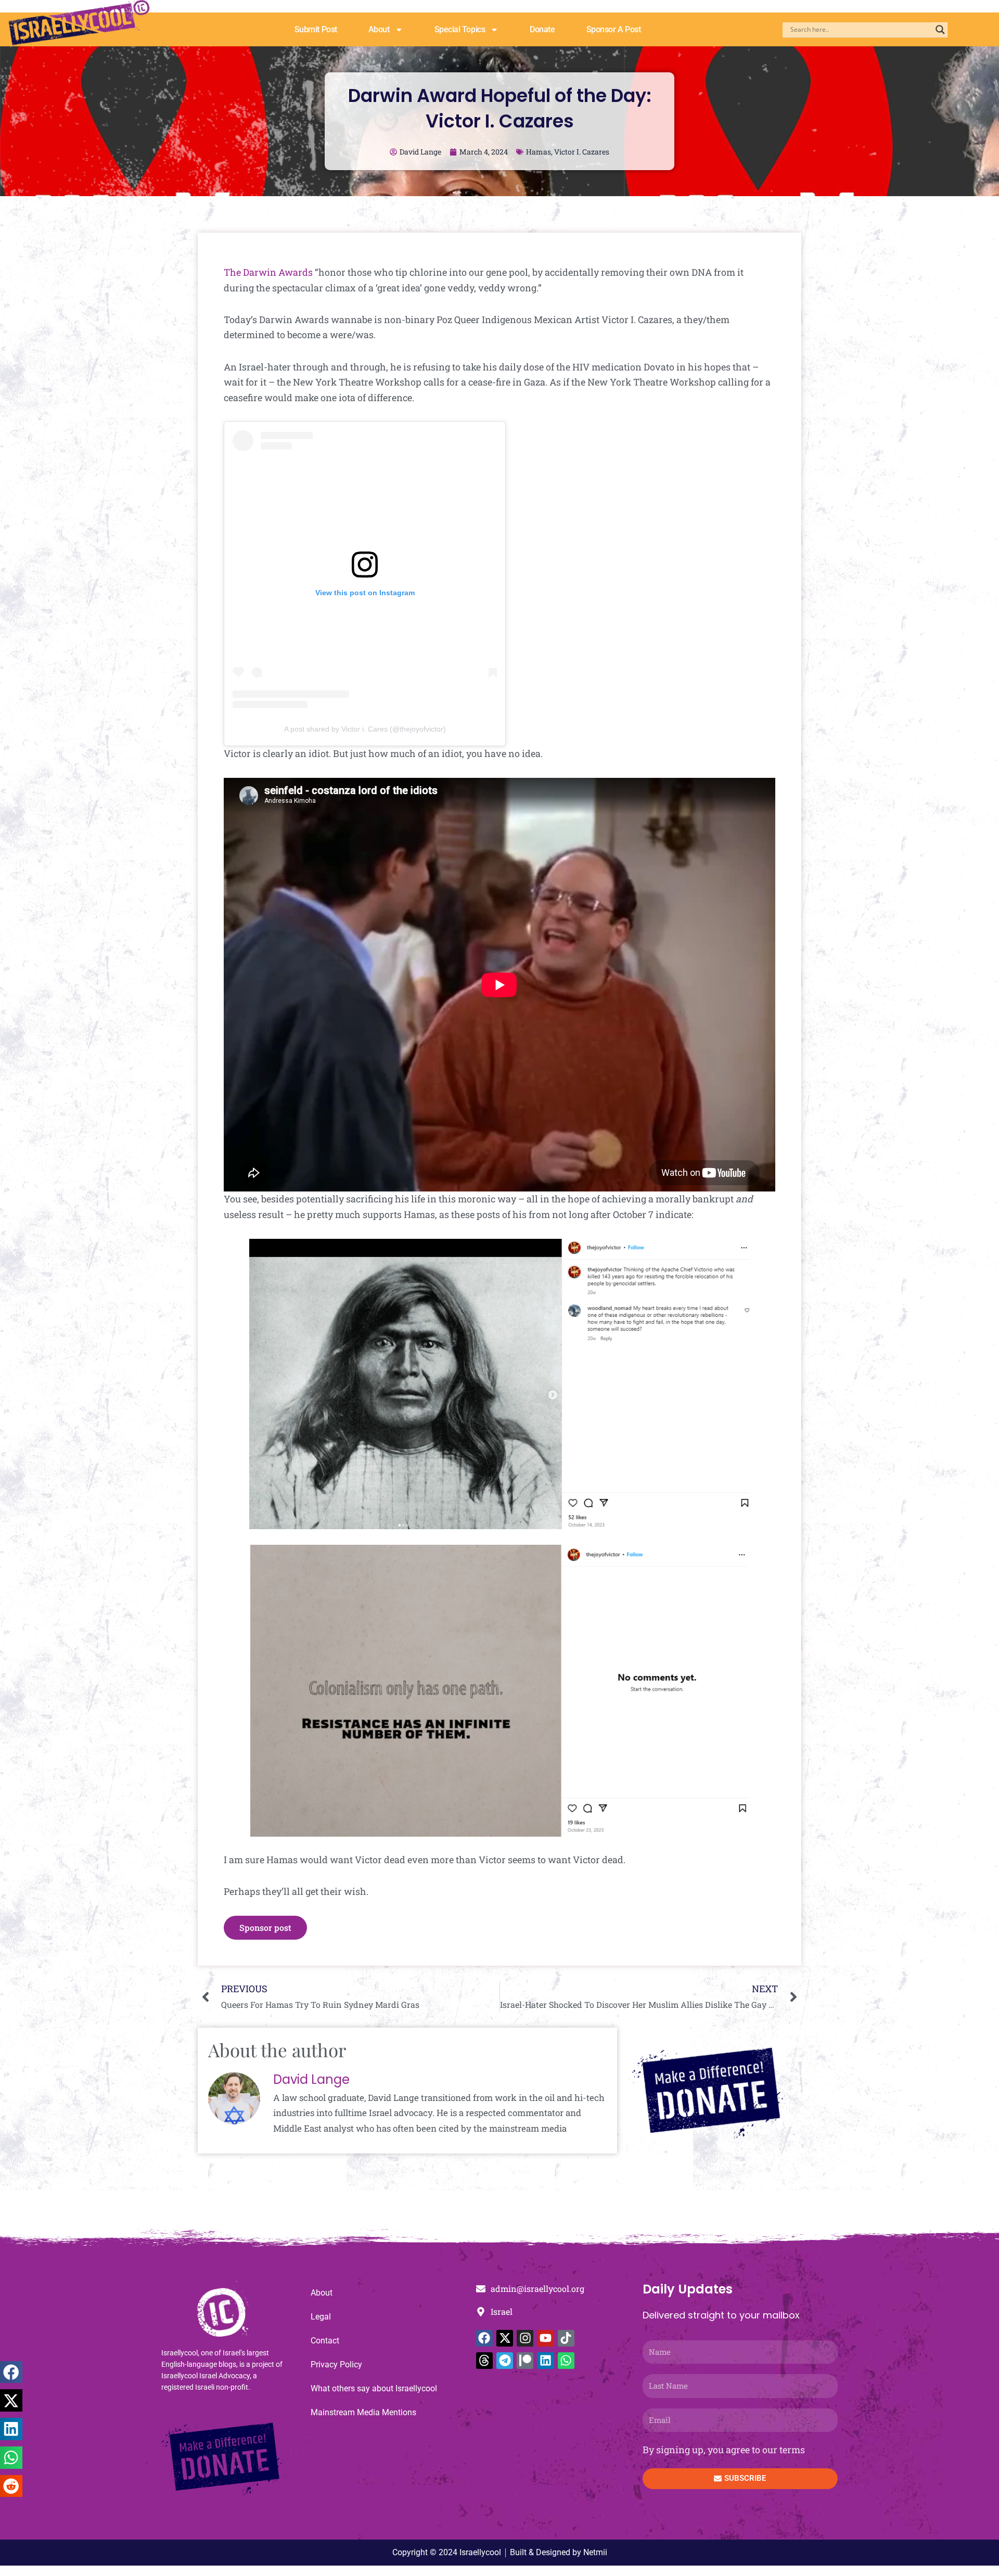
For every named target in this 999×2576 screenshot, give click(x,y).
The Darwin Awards (268, 272)
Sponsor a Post (614, 29)
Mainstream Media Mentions (363, 2412)
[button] (11, 2372)
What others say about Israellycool (374, 2388)
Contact (325, 2341)
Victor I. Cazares (582, 152)
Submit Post (316, 29)
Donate (542, 29)
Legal (321, 2317)
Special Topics (460, 29)
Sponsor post (265, 1927)
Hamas (539, 152)
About (379, 29)
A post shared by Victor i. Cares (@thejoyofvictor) (365, 729)
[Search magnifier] (940, 30)
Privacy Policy (336, 2364)
